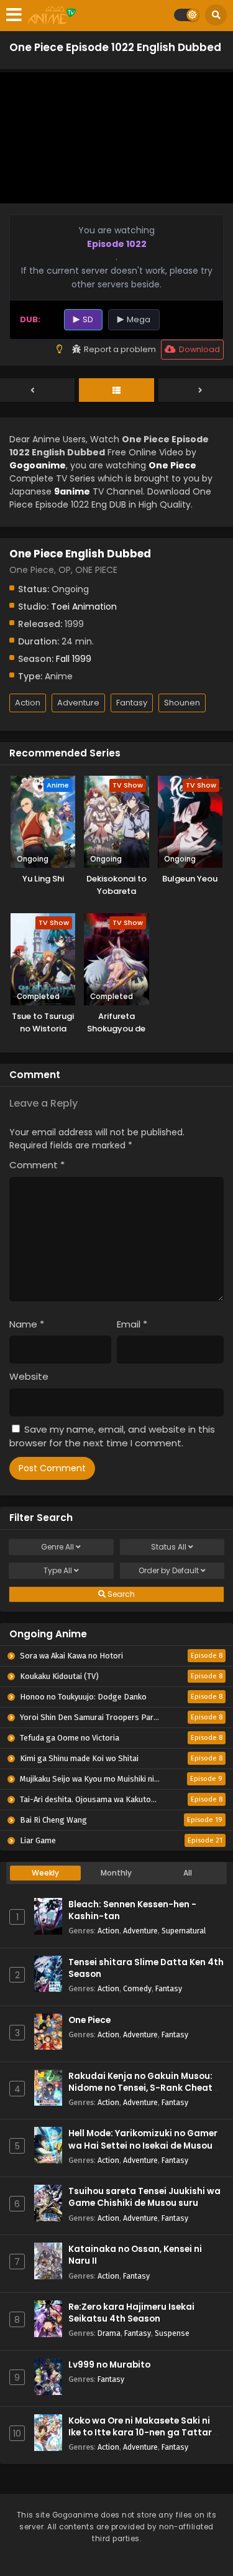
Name (27, 1324)
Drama (109, 2333)
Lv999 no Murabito (109, 2365)
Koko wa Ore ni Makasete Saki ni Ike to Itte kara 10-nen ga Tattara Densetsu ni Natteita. (143, 2433)
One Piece (89, 2020)
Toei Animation (84, 607)
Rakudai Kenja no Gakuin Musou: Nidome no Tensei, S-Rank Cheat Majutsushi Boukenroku (140, 2088)
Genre (57, 1547)
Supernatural (184, 1931)
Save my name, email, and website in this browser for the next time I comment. (112, 1436)
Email (132, 1324)
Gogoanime (38, 465)
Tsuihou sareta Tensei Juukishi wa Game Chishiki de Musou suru (144, 2197)
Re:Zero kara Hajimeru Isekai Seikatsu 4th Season (131, 2313)
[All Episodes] (116, 391)
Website (29, 1376)
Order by (169, 1570)
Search (120, 1594)
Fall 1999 (74, 659)
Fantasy (132, 703)
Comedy (137, 1988)
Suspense (172, 2333)
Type (58, 1570)
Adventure (78, 703)
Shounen (182, 703)
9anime (72, 491)
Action (28, 703)
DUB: (30, 319)
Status (169, 1547)
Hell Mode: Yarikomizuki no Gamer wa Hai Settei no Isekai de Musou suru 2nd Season (143, 2145)
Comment (37, 1165)
